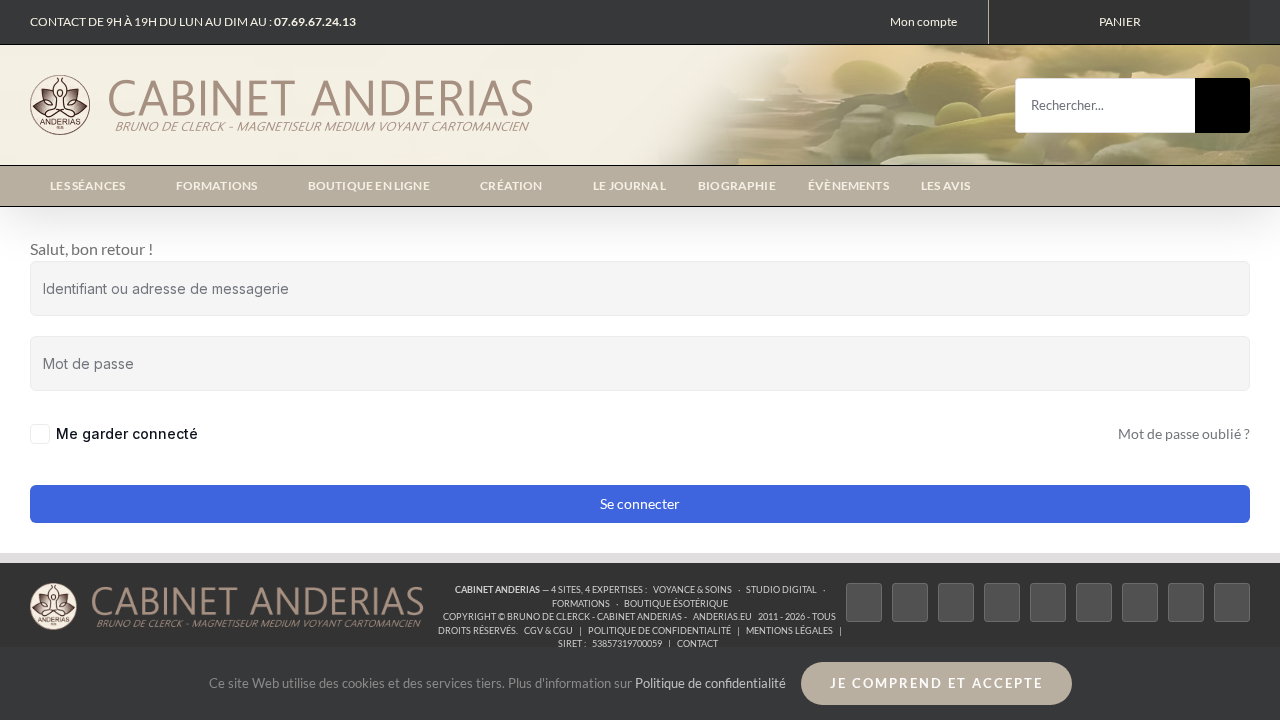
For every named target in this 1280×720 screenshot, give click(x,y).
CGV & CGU (548, 630)
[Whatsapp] (1186, 602)
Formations (581, 603)
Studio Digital (781, 589)
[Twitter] (910, 602)
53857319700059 (627, 643)
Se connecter (640, 503)
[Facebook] (864, 602)
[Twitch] (1048, 602)
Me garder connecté (127, 433)
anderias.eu (722, 616)
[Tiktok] (1002, 602)
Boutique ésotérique (676, 603)
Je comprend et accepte (936, 683)
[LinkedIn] (1140, 602)
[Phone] (1232, 602)
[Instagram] (956, 602)
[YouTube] (1094, 602)
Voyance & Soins (692, 589)
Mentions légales (789, 630)
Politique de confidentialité (659, 630)
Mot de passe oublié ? (1184, 433)
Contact (697, 643)
